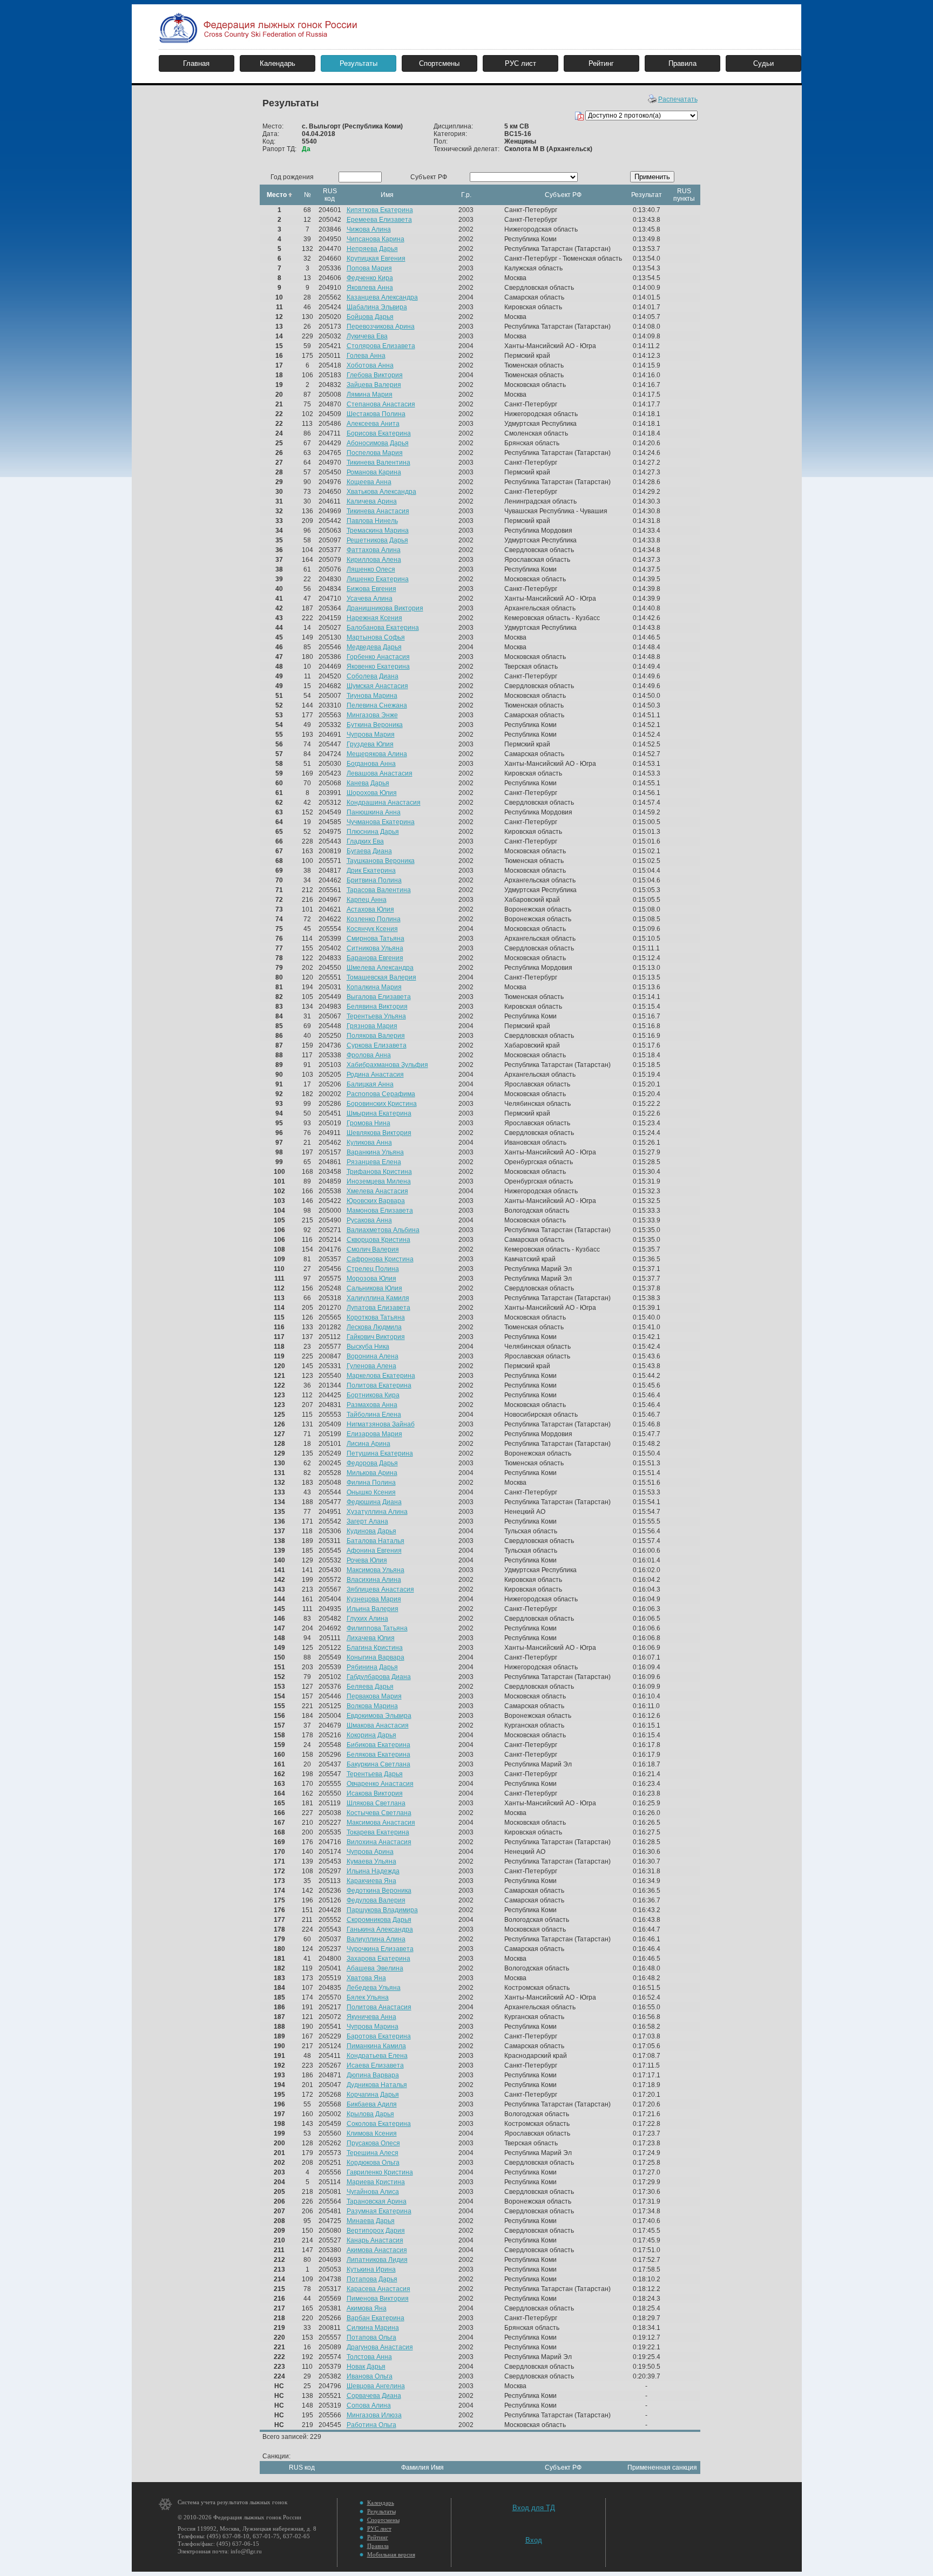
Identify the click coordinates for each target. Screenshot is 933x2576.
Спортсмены (439, 63)
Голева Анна (366, 356)
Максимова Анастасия (381, 1823)
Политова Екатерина (379, 1385)
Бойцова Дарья (370, 317)
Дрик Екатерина (371, 871)
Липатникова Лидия (377, 2260)
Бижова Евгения (371, 589)
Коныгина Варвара (376, 1657)
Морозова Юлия (371, 1279)
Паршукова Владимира (382, 1910)
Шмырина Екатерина (379, 1113)
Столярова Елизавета (381, 346)
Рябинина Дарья (372, 1667)
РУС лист (520, 63)
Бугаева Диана (369, 851)
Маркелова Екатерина (381, 1376)
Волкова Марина (372, 1706)
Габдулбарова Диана (379, 1677)
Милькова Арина (372, 1473)
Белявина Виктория (377, 1007)
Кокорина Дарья (371, 1735)
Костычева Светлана (379, 1813)
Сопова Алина (369, 2405)
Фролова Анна (369, 1055)
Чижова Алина (369, 229)
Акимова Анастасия (377, 2250)
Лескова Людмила (374, 1327)
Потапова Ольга (371, 2337)
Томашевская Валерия (381, 977)
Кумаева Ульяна (371, 1861)
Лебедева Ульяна (374, 1988)
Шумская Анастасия (377, 686)
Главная (196, 63)
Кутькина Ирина (371, 2269)
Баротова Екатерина (379, 2036)
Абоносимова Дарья (378, 443)
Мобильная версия (391, 2554)
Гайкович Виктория (376, 1337)
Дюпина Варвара (373, 2075)
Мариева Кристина (376, 2182)
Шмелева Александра (380, 968)
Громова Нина (369, 1123)
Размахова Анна (372, 1405)
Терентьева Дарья (375, 1774)
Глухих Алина (367, 1619)
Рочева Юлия (367, 1560)
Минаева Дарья (371, 2221)
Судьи (763, 63)
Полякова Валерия (376, 1036)
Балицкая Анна (370, 1084)
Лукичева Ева (367, 336)
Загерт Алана (367, 1521)
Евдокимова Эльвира (379, 1716)
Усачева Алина (370, 599)
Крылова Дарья (370, 2114)
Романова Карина (374, 472)
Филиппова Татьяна (377, 1628)
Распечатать (678, 99)
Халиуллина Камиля (378, 1298)
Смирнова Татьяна (376, 939)
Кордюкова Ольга (373, 2163)
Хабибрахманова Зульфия (387, 1065)
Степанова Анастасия (381, 404)
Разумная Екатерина (379, 2211)
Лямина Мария (370, 395)
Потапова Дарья (372, 2279)
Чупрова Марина (373, 2027)
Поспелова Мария (375, 453)
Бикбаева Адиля (372, 2104)
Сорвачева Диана (374, 2396)
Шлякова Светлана (376, 1803)
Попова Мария (369, 268)
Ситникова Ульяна (375, 948)
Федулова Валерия (376, 1900)
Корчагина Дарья (373, 2095)
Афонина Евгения (374, 1551)
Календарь (278, 63)
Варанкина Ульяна (375, 1152)
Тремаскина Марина (378, 531)
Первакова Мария (374, 1696)
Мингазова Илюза (374, 2415)
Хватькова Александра (381, 492)
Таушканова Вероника (381, 861)
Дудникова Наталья (377, 2085)
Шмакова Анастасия (378, 1725)
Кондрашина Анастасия (384, 803)
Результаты (359, 63)
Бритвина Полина (374, 880)
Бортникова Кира (373, 1395)
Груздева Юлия (370, 744)
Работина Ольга (371, 2425)
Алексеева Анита (373, 424)
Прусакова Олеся (373, 2143)
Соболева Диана (373, 676)
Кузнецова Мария (374, 1599)
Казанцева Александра (382, 297)
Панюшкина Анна (374, 812)
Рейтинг (601, 63)
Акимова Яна (367, 2308)
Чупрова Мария (371, 735)
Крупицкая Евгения (376, 259)
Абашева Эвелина (375, 1968)
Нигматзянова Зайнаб (381, 1424)
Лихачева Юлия (371, 1638)
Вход (534, 2540)
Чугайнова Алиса (373, 2192)
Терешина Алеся (373, 2153)
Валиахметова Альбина (383, 1230)
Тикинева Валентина (378, 463)
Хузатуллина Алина (377, 1512)
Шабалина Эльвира (377, 307)
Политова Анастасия (379, 2007)
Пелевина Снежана (377, 705)
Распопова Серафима (381, 1094)
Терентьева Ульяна (376, 1016)
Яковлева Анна (370, 288)
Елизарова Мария (374, 1434)
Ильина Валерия (373, 1609)
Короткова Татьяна (376, 1317)
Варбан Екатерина (376, 2318)
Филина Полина (371, 1483)
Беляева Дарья (370, 1687)
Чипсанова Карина (376, 239)
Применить (652, 177)
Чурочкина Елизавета (380, 1949)
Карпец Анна (367, 900)
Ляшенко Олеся (371, 569)
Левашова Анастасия (380, 773)
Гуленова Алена (371, 1366)
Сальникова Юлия (374, 1288)
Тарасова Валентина (379, 890)
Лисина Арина (369, 1444)
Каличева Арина (372, 501)
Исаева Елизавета (375, 2065)
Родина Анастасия (375, 1075)
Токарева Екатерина (378, 1832)
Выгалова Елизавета (379, 997)
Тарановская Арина (377, 2201)
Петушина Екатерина (380, 1453)
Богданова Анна (371, 764)
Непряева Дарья (372, 249)
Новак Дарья (366, 2367)
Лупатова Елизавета (378, 1308)
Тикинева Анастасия (378, 511)
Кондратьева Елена (377, 2056)
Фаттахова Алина (374, 550)
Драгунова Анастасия (380, 2347)
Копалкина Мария (374, 987)
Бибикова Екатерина (378, 1745)
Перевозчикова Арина (381, 327)
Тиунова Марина (372, 696)
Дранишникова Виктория (385, 608)
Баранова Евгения (375, 958)
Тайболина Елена (374, 1415)
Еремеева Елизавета (379, 220)
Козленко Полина (374, 919)
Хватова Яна (366, 1978)
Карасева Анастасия (378, 2289)
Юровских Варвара (376, 1201)
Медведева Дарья (374, 647)
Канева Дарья (368, 783)
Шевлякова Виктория (379, 1133)
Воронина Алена (373, 1356)
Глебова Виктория (375, 375)
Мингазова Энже (372, 715)
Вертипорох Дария (376, 2231)
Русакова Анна (369, 1220)
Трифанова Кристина (379, 1172)
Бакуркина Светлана (378, 1764)
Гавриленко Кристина (380, 2172)
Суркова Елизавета (377, 1045)
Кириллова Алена (374, 560)
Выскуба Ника (368, 1347)
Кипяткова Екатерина (380, 210)
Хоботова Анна (370, 365)
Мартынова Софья (376, 637)
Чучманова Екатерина (381, 822)
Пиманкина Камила (376, 2046)
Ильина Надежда (373, 1871)
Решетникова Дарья (377, 540)
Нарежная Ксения (374, 618)
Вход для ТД (534, 2508)
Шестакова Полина (376, 414)
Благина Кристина (375, 1648)
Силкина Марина (373, 2328)
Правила (682, 63)
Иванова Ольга (370, 2376)
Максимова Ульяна (376, 1570)
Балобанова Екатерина (383, 628)
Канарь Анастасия (375, 2240)
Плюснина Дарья (373, 832)
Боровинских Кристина (382, 1104)
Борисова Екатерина (379, 433)
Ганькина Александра (380, 1929)
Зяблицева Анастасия (380, 1589)
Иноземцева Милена (379, 1181)
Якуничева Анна (371, 2017)
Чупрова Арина (370, 1852)
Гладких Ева (365, 841)
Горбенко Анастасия (378, 657)
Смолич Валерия (373, 1249)
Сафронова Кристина (380, 1259)
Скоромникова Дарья (379, 1920)
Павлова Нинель (372, 521)
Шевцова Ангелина (376, 2386)
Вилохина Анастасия (379, 1842)
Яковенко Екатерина (378, 667)
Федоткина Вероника (379, 1891)
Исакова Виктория (375, 1793)
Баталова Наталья (376, 1541)
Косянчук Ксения (372, 929)
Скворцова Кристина (378, 1240)
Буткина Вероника (375, 725)
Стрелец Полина (373, 1269)
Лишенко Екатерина (378, 579)
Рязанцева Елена (374, 1162)
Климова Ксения (372, 2133)
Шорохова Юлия (372, 793)
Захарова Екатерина (378, 1959)
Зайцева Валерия (374, 385)
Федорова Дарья (372, 1463)
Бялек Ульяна (368, 1997)
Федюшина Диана (374, 1502)
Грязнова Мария (372, 1026)
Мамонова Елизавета (380, 1211)
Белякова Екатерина (378, 1755)
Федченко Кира (370, 278)
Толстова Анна (369, 2357)
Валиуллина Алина (376, 1939)
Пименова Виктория (378, 2299)
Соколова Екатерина (379, 2124)
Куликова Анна (369, 1143)
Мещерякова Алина (377, 754)
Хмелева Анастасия (377, 1191)
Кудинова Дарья (371, 1531)
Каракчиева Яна (371, 1881)
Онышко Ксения (371, 1492)
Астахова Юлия (370, 909)
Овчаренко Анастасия (380, 1784)
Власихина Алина (374, 1580)
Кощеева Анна (369, 482)
